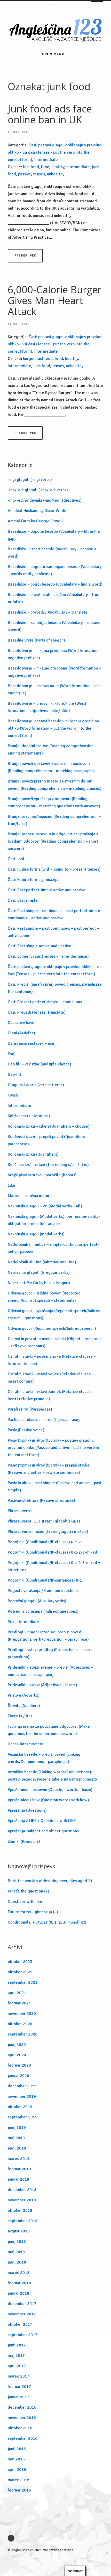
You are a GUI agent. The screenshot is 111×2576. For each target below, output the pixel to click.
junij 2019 (17, 2127)
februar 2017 (19, 2387)
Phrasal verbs (20, 1511)
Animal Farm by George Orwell (35, 521)
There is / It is (20, 1716)
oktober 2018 (20, 2210)
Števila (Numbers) (24, 1706)
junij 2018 (17, 2241)
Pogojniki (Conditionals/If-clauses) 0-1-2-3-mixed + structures (54, 1566)
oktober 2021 (20, 1972)
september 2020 (23, 2034)
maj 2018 (16, 2252)
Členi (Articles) (21, 1033)
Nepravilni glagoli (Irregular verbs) (39, 1272)
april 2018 (17, 2262)
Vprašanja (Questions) (27, 1810)
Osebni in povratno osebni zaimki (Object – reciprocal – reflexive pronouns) (55, 1342)
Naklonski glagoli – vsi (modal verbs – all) (45, 1206)
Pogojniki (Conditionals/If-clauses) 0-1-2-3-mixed (52, 1552)
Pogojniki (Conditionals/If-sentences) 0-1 (45, 1580)
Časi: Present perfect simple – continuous (45, 1002)
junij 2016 (17, 2449)
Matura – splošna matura (30, 1196)
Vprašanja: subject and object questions (43, 1831)
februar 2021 (19, 2003)
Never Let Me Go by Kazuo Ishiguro (39, 1283)
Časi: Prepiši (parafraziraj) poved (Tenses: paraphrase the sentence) (55, 988)
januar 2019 (18, 2179)
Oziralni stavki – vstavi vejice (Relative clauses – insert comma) (51, 1378)
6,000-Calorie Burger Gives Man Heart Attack (55, 300)
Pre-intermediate (23, 1622)
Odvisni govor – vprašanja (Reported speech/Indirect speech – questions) (55, 1314)
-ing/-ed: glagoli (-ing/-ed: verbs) (38, 490)
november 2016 (22, 2418)
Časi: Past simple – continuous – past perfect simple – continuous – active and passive (55, 914)
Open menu (53, 54)
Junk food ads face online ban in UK (50, 114)
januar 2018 (18, 2293)
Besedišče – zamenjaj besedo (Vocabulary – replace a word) (54, 626)
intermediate (78, 167)
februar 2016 (19, 2490)
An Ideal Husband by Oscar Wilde (37, 511)
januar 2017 (18, 2397)
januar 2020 (18, 2076)
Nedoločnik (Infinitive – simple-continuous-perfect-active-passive (53, 1248)
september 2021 (23, 1982)
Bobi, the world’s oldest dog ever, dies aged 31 (50, 1881)
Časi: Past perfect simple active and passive (47, 890)
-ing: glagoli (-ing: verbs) (30, 480)
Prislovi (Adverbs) (24, 1695)
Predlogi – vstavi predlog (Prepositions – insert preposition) (50, 1653)
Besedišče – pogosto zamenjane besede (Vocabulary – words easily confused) (55, 570)
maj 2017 (16, 2356)
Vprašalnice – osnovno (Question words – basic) (50, 1790)
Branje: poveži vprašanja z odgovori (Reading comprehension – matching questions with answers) (54, 802)
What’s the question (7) (29, 1891)
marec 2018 (19, 2273)
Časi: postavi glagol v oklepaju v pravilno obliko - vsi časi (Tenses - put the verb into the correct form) (55, 152)
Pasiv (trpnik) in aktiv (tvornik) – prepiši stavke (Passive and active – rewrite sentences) (49, 1469)
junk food (42, 366)
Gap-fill (14, 1074)
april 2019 (17, 2148)
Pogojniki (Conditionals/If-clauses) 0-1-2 (44, 1542)
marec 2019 (19, 2159)
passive (25, 174)
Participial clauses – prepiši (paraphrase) (44, 1420)
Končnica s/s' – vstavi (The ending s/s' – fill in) (48, 1165)
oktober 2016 (20, 2428)
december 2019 (22, 2086)
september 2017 (23, 2335)
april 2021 (17, 1993)
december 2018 (22, 2190)
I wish (13, 1095)
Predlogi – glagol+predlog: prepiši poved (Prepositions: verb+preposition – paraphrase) (48, 1636)
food (45, 167)
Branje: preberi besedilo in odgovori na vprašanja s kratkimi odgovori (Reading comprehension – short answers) (53, 841)
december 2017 (22, 2304)
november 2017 (22, 2314)
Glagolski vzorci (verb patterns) (36, 1085)
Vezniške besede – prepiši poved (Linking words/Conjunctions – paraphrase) (44, 1758)
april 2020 (17, 2055)
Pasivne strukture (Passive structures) (41, 1500)
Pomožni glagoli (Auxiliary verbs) (37, 1601)
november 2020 (22, 2013)
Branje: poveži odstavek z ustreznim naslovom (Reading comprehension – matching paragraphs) (51, 767)
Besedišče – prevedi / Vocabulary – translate (48, 612)
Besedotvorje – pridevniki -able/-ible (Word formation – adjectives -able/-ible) (47, 707)
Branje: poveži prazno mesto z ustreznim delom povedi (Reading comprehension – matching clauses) (55, 785)
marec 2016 (19, 2480)
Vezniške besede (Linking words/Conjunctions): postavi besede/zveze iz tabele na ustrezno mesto (52, 1776)
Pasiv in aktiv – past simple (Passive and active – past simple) (55, 1486)
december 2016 (22, 2407)
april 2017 (17, 2366)
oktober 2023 (20, 1962)
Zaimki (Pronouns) (24, 1841)
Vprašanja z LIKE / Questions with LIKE (42, 1821)
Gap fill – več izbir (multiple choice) (39, 1064)
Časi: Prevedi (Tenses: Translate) (37, 1012)
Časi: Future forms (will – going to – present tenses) (54, 869)
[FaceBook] (12, 2538)
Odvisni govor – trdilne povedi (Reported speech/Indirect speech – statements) (44, 1297)
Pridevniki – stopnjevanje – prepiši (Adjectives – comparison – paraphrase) (50, 1671)
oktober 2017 (20, 2324)
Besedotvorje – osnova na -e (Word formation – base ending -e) (55, 689)
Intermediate (46, 160)
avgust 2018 (19, 2231)
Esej (12, 1054)
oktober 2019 (20, 2107)
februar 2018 (19, 2283)
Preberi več (25, 256)
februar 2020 (19, 2065)
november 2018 (22, 2200)
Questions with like (25, 1902)
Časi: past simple (23, 900)
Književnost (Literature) (29, 1116)
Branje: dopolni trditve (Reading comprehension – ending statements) (52, 750)
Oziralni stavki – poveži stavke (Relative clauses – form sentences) (52, 1360)
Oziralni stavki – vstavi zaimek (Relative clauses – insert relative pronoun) (52, 1395)
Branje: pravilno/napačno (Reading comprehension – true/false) (54, 820)
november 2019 (22, 2096)
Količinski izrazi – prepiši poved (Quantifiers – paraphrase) (48, 1140)
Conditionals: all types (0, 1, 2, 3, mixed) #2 (47, 1922)
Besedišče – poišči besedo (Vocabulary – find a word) (55, 584)
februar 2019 (19, 2169)
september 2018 (23, 2221)
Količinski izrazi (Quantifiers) (33, 1154)
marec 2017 (19, 2376)
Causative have (21, 1023)
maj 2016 (16, 2459)
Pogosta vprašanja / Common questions (43, 1591)
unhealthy (56, 174)
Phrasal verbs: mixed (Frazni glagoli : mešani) (48, 1532)
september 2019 (23, 2117)
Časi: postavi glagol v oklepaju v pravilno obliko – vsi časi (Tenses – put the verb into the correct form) (55, 970)
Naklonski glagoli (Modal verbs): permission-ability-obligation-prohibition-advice (54, 1220)
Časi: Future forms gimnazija (33, 880)
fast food (31, 167)
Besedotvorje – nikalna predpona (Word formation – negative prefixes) (54, 654)
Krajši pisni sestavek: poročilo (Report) (42, 1175)
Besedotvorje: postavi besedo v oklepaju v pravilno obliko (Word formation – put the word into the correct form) (53, 728)
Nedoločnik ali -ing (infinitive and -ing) (42, 1262)
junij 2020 (17, 2045)
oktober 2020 (20, 2024)
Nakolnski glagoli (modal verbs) (36, 1234)
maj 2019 (16, 2138)
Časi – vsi (16, 859)
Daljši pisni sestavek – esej (32, 1043)
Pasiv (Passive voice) (26, 1430)
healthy (58, 167)
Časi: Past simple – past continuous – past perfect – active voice (53, 932)
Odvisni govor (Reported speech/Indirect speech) (52, 1328)
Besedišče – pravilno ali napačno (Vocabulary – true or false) (54, 598)
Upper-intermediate (26, 1744)
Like (11, 1185)
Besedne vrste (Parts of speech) (36, 640)
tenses (39, 174)
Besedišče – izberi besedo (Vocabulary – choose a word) (52, 553)
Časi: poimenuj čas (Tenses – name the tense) (48, 956)
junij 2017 (17, 2345)
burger (29, 359)
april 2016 (17, 2470)
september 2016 (23, 2438)
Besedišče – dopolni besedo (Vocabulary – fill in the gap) (54, 535)
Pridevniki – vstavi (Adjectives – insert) (42, 1685)
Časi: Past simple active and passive (39, 946)
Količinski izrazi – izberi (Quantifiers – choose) (49, 1126)
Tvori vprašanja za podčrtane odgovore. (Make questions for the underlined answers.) (49, 1730)
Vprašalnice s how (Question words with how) (48, 1800)
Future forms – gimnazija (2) (33, 1912)
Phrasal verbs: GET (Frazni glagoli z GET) (44, 1521)
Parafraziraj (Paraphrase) (30, 1409)
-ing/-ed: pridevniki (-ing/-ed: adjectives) (45, 500)
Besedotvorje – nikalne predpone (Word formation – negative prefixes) (54, 672)
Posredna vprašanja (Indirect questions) (43, 1611)
